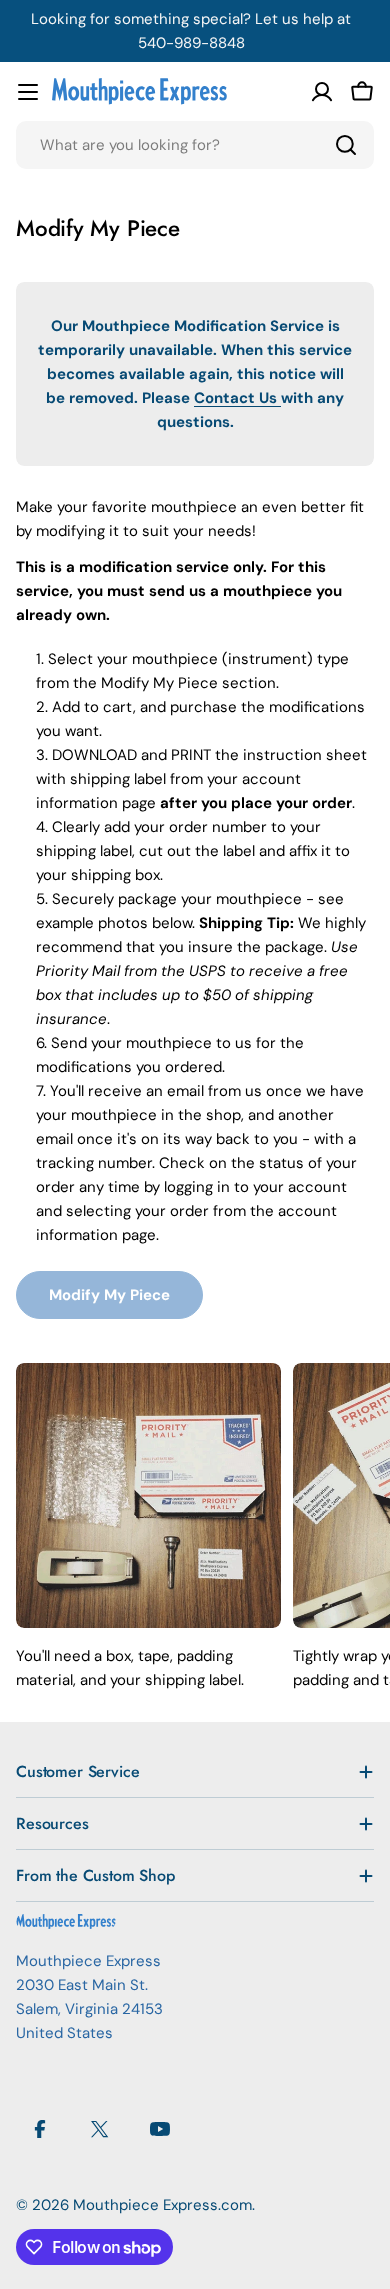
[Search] (346, 145)
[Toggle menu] (28, 92)
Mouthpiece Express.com (162, 2205)
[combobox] (195, 145)
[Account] (322, 92)
